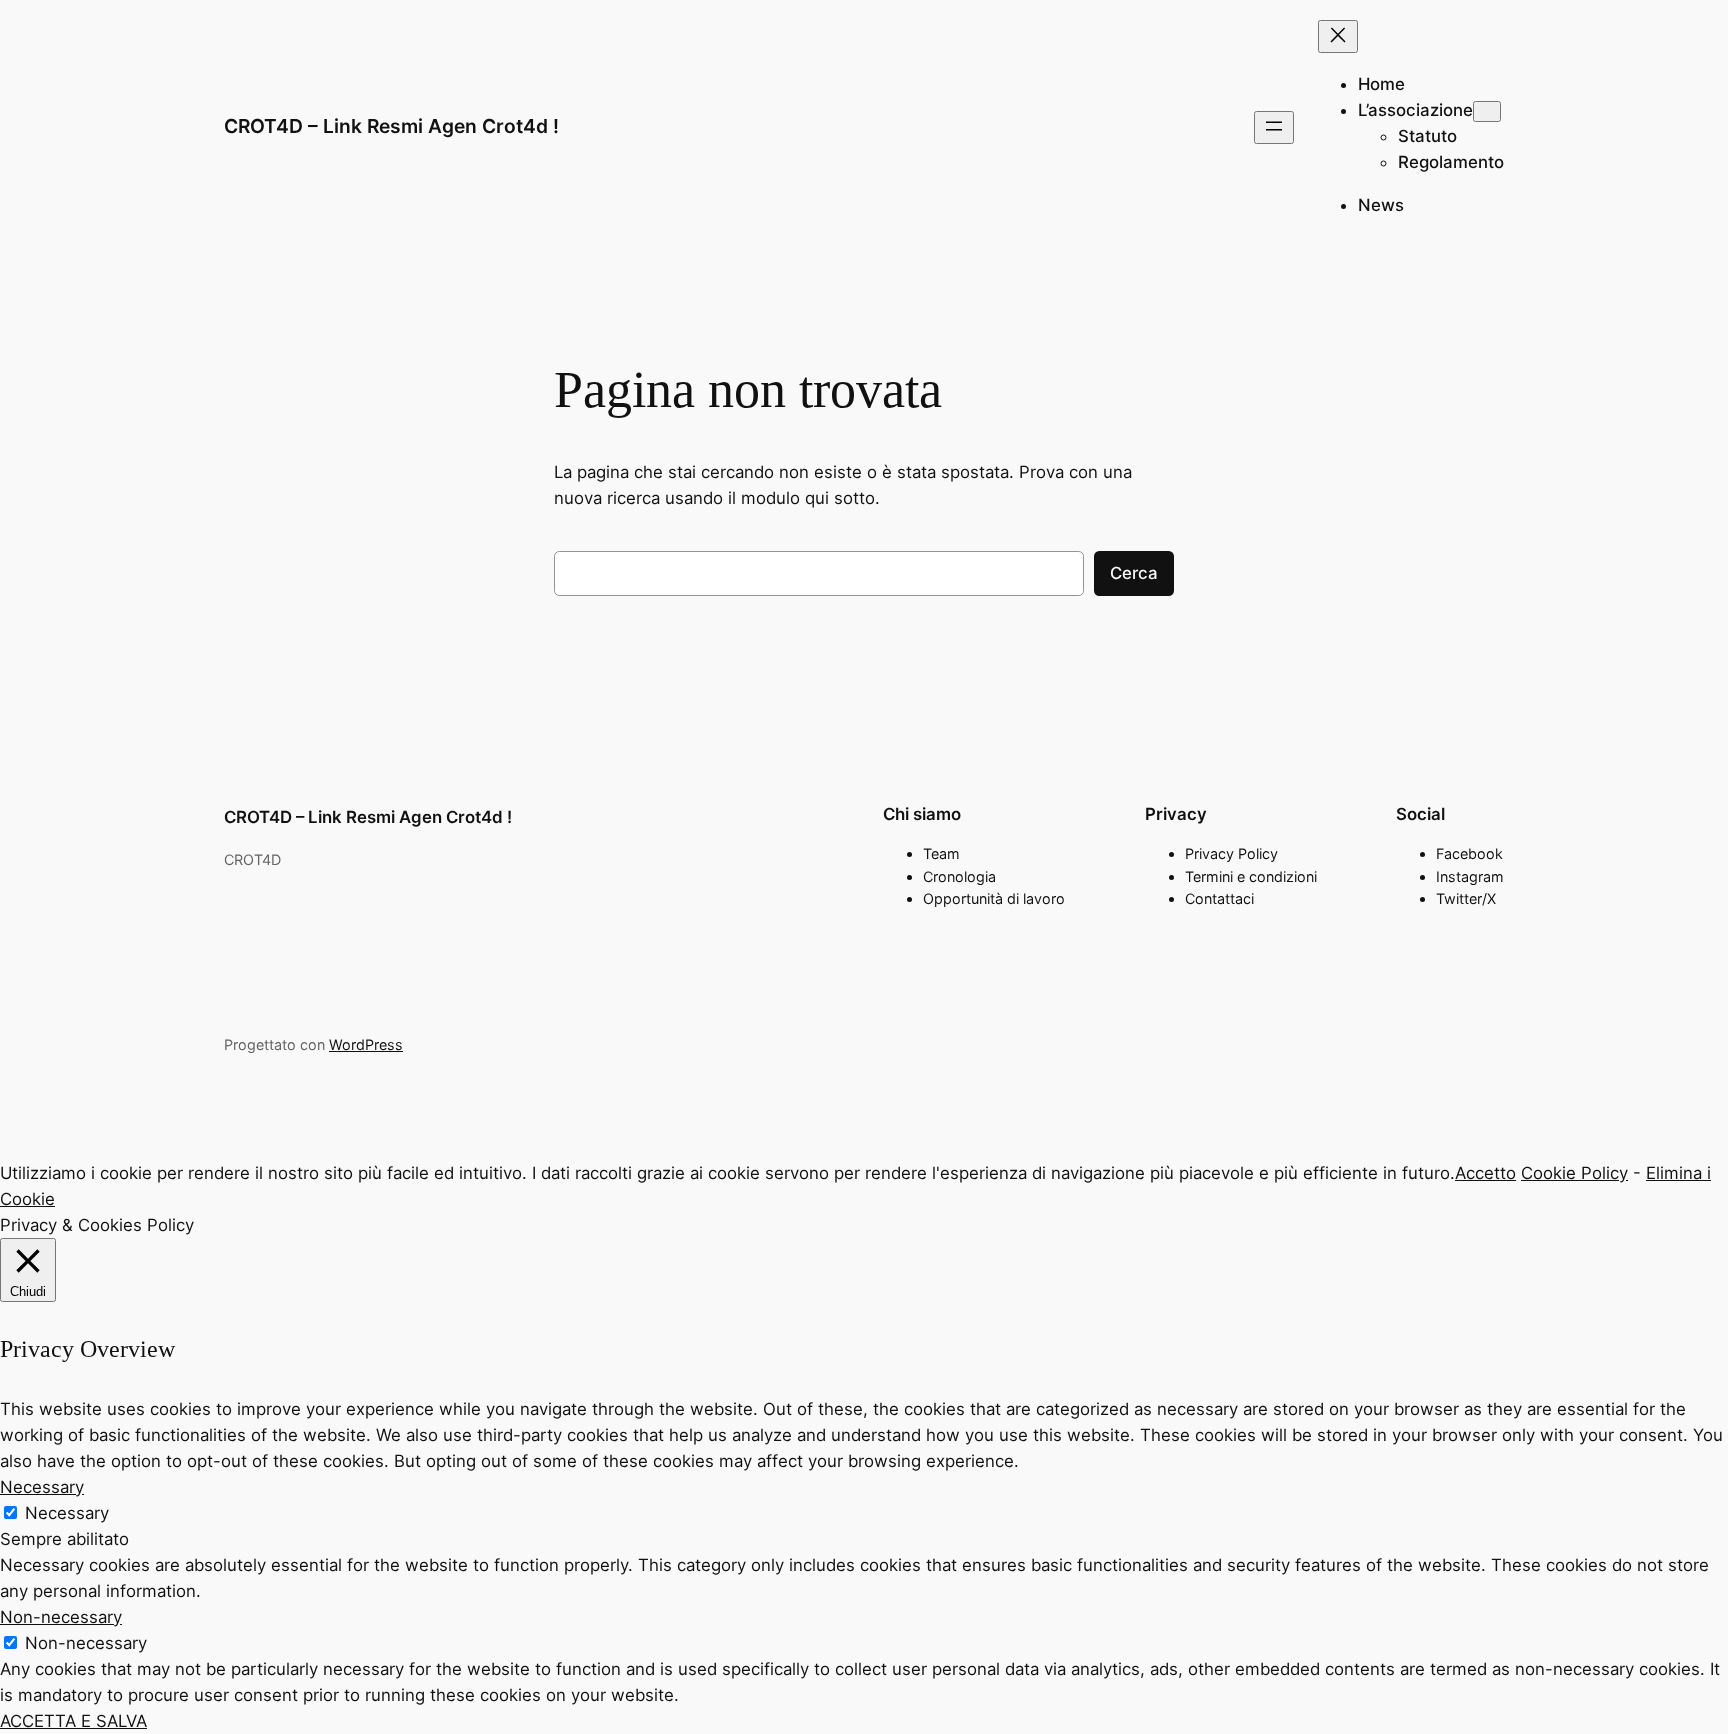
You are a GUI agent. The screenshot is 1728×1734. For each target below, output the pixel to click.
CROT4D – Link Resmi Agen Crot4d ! (391, 126)
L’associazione (1415, 110)
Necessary (67, 1513)
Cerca (1134, 573)
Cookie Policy (1574, 1173)
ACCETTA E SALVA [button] (73, 1721)
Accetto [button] (1485, 1173)
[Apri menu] (1274, 127)
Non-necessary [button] (61, 1617)
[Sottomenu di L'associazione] (1487, 111)
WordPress (366, 1044)
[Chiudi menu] (1338, 36)
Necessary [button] (42, 1487)
